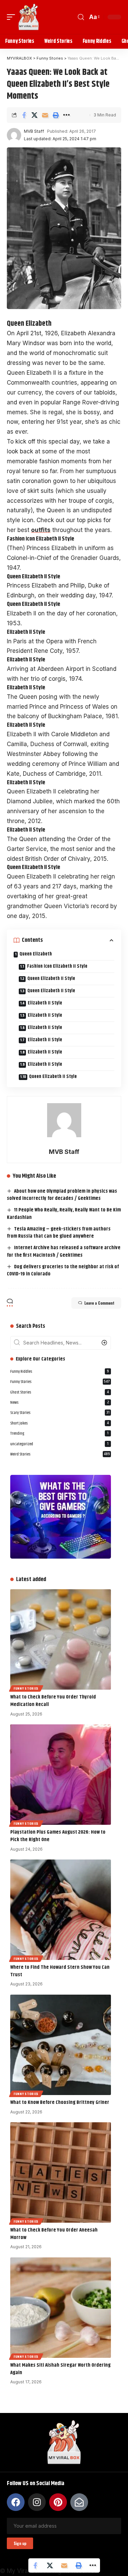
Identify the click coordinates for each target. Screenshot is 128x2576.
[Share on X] (34, 115)
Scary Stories (60, 1413)
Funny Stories (60, 1382)
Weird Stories (60, 1454)
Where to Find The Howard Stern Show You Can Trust (60, 1971)
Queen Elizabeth (36, 954)
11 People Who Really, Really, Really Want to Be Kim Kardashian (64, 1214)
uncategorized (59, 1444)
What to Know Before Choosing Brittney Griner (60, 2102)
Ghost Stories (60, 1392)
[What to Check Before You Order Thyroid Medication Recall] (61, 1639)
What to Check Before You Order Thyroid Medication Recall (53, 1701)
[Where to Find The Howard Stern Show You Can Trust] (61, 1910)
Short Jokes (60, 1423)
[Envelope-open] (79, 2502)
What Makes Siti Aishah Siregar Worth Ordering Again (60, 2369)
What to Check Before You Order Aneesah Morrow (54, 2234)
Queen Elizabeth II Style (51, 979)
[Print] (56, 115)
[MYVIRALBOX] (29, 17)
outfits (41, 530)
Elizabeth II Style (45, 1003)
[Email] (45, 115)
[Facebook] (16, 2502)
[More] (66, 115)
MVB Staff (34, 131)
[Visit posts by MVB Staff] (14, 135)
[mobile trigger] (13, 17)
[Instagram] (37, 2502)
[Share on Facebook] (24, 115)
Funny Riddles (60, 1372)
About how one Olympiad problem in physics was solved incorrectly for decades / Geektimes (62, 1195)
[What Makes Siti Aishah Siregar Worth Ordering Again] (61, 2308)
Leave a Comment (99, 1303)
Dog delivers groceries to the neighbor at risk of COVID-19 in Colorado (63, 1270)
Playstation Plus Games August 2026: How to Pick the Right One (58, 1836)
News (60, 1403)
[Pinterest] (58, 2502)
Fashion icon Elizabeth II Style (57, 966)
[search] (81, 17)
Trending (59, 1434)
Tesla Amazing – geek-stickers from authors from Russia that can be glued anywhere (59, 1233)
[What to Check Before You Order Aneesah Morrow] (61, 2172)
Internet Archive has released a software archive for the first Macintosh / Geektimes (64, 1251)
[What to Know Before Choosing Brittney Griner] (61, 2045)
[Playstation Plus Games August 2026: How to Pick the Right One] (61, 1775)
